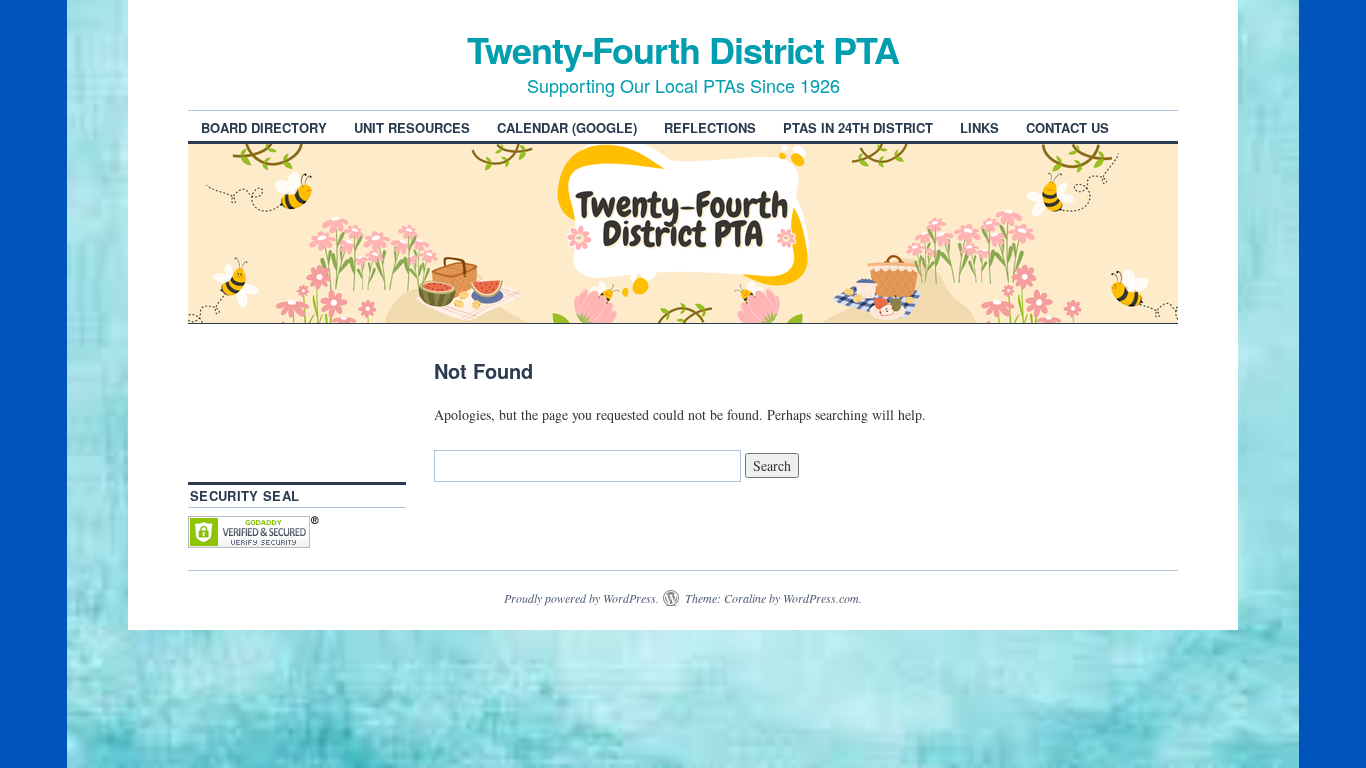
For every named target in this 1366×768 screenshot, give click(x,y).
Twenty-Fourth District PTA (683, 49)
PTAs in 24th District (858, 127)
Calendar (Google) (567, 127)
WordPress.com (821, 598)
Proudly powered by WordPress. (581, 598)
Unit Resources (412, 127)
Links (979, 127)
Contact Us (1067, 127)
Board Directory (264, 127)
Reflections (710, 127)
